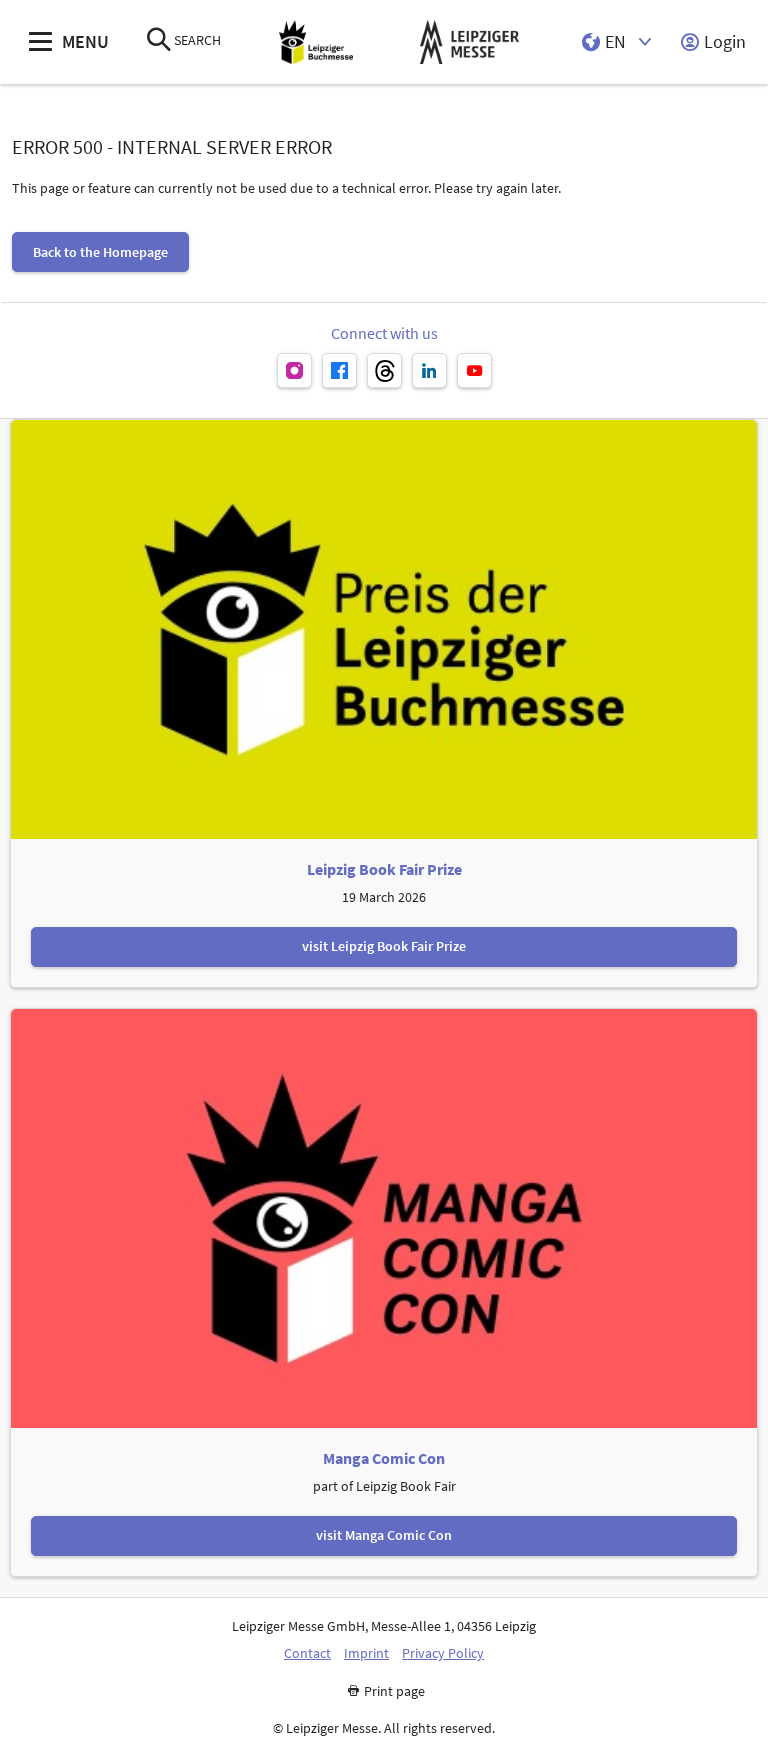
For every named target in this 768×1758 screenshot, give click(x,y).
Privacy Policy (443, 1653)
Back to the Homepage (100, 252)
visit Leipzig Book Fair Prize (384, 946)
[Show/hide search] (159, 41)
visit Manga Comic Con (384, 1535)
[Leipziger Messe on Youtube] (474, 370)
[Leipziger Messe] (469, 42)
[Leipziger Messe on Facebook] (339, 370)
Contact (307, 1653)
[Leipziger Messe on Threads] (384, 370)
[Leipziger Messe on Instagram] (294, 370)
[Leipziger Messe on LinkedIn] (429, 370)
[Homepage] (316, 42)
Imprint (366, 1653)
